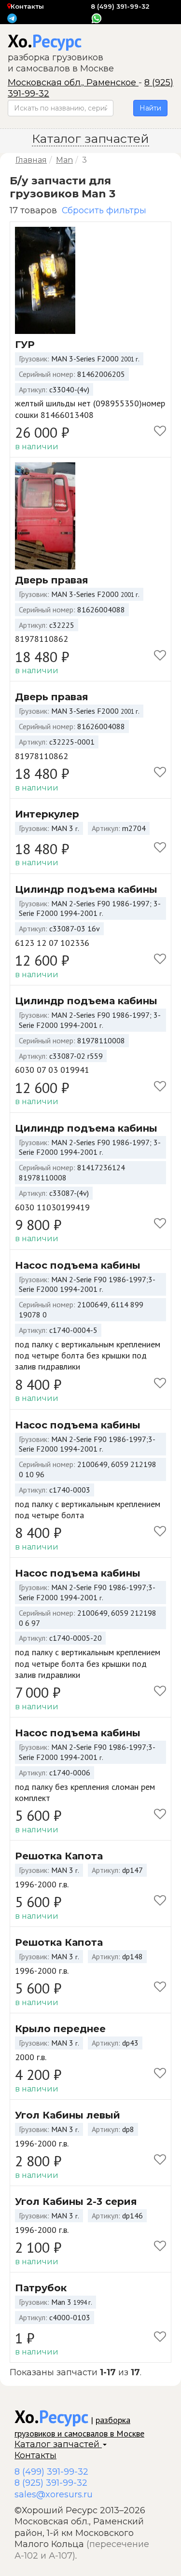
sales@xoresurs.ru (54, 2494)
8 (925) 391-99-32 (51, 2483)
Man (64, 160)
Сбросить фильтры (104, 210)
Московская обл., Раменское (73, 83)
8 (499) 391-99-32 (120, 6)
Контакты (27, 6)
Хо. (45, 41)
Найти (150, 108)
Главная (31, 160)
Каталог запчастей (58, 2444)
